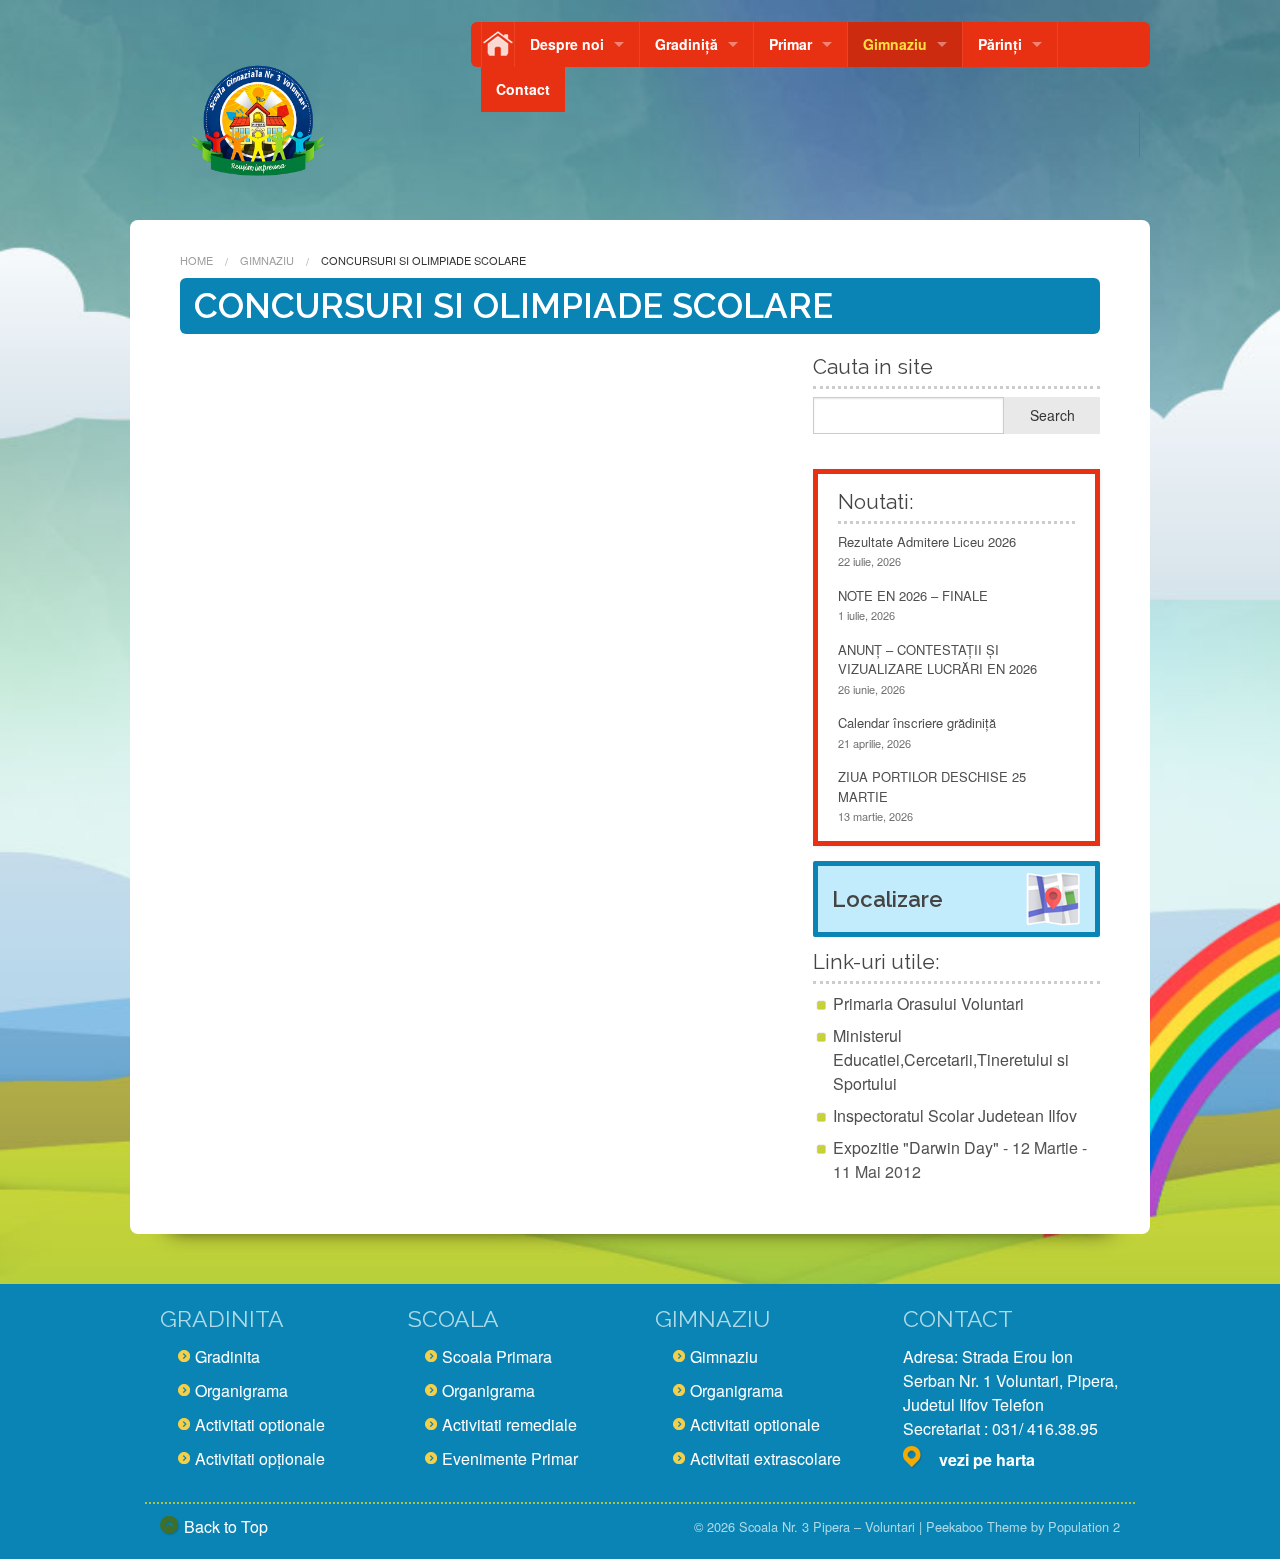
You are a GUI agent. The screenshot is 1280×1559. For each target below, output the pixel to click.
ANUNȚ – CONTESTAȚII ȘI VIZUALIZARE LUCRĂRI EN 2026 (937, 659)
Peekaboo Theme (976, 1526)
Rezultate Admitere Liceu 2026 (927, 541)
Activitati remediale (509, 1424)
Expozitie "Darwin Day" (916, 1147)
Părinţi (1000, 44)
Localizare (887, 899)
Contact (523, 89)
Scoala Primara (497, 1356)
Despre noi (567, 44)
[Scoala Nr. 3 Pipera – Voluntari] (257, 112)
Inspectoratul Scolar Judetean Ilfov (955, 1115)
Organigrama (241, 1390)
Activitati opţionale (260, 1458)
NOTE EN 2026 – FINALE (913, 595)
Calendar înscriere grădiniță (917, 722)
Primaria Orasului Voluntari (928, 1003)
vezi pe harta (987, 1459)
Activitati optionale (260, 1424)
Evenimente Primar (510, 1458)
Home (196, 260)
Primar (790, 44)
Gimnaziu (895, 44)
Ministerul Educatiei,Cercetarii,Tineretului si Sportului (951, 1059)
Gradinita (227, 1356)
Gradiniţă (686, 44)
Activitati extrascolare (765, 1458)
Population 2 (1084, 1526)
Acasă (498, 44)
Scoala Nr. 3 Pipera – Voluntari (827, 1526)
